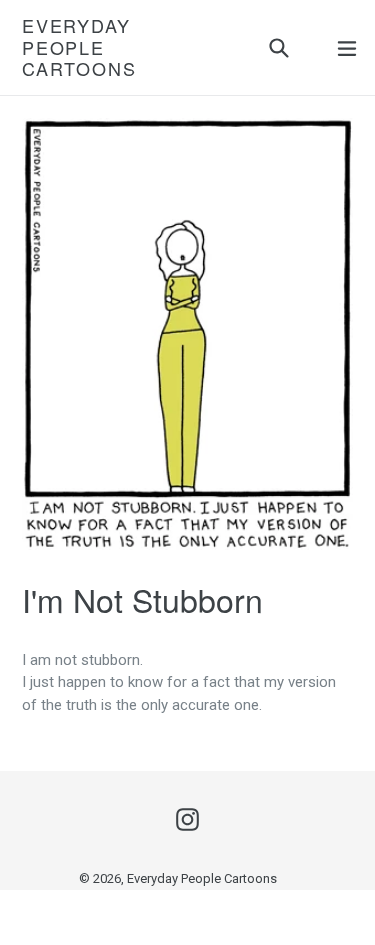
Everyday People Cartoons (79, 47)
